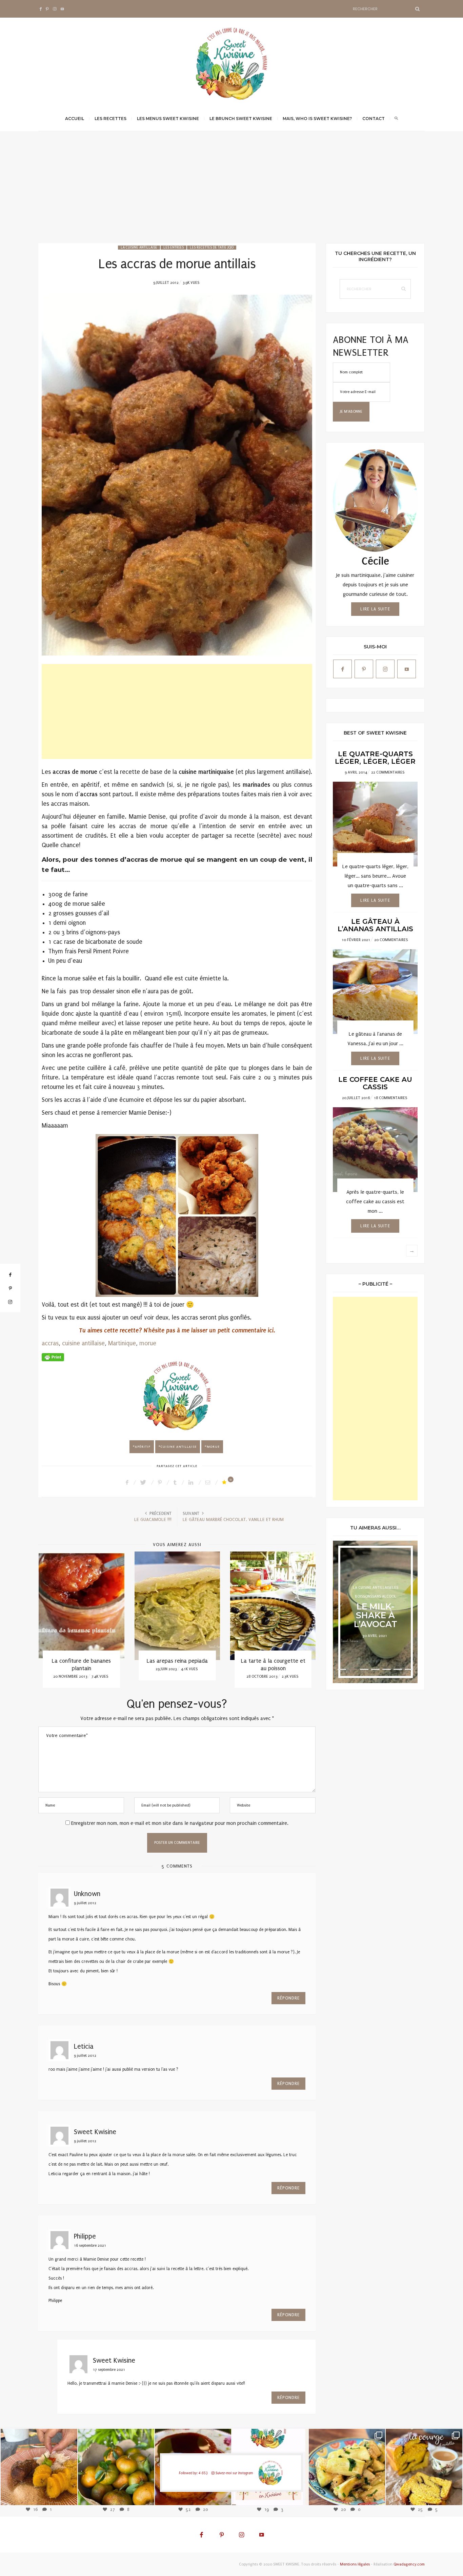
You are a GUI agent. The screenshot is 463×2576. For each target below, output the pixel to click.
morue (148, 1343)
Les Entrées (174, 248)
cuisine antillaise (83, 1343)
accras (50, 1343)
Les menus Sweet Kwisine (168, 119)
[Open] (39, 2467)
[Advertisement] (231, 192)
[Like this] (225, 1482)
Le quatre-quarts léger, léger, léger (375, 758)
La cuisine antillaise (139, 248)
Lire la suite (375, 609)
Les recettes (110, 119)
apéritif (143, 1447)
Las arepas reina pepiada (177, 1661)
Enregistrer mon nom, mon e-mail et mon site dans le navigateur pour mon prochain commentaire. (180, 1823)
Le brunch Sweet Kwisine (241, 119)
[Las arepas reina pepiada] (177, 1606)
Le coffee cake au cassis (375, 1083)
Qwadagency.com (409, 2564)
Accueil (75, 119)
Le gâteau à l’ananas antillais (375, 925)
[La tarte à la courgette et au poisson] (273, 1606)
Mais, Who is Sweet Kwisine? (317, 119)
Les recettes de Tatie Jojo (212, 248)
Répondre (289, 1998)
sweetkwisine (39, 2462)
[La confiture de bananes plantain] (82, 1606)
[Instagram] (69, 2496)
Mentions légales (355, 2564)
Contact (374, 119)
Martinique (122, 1343)
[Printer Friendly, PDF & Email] (53, 1357)
